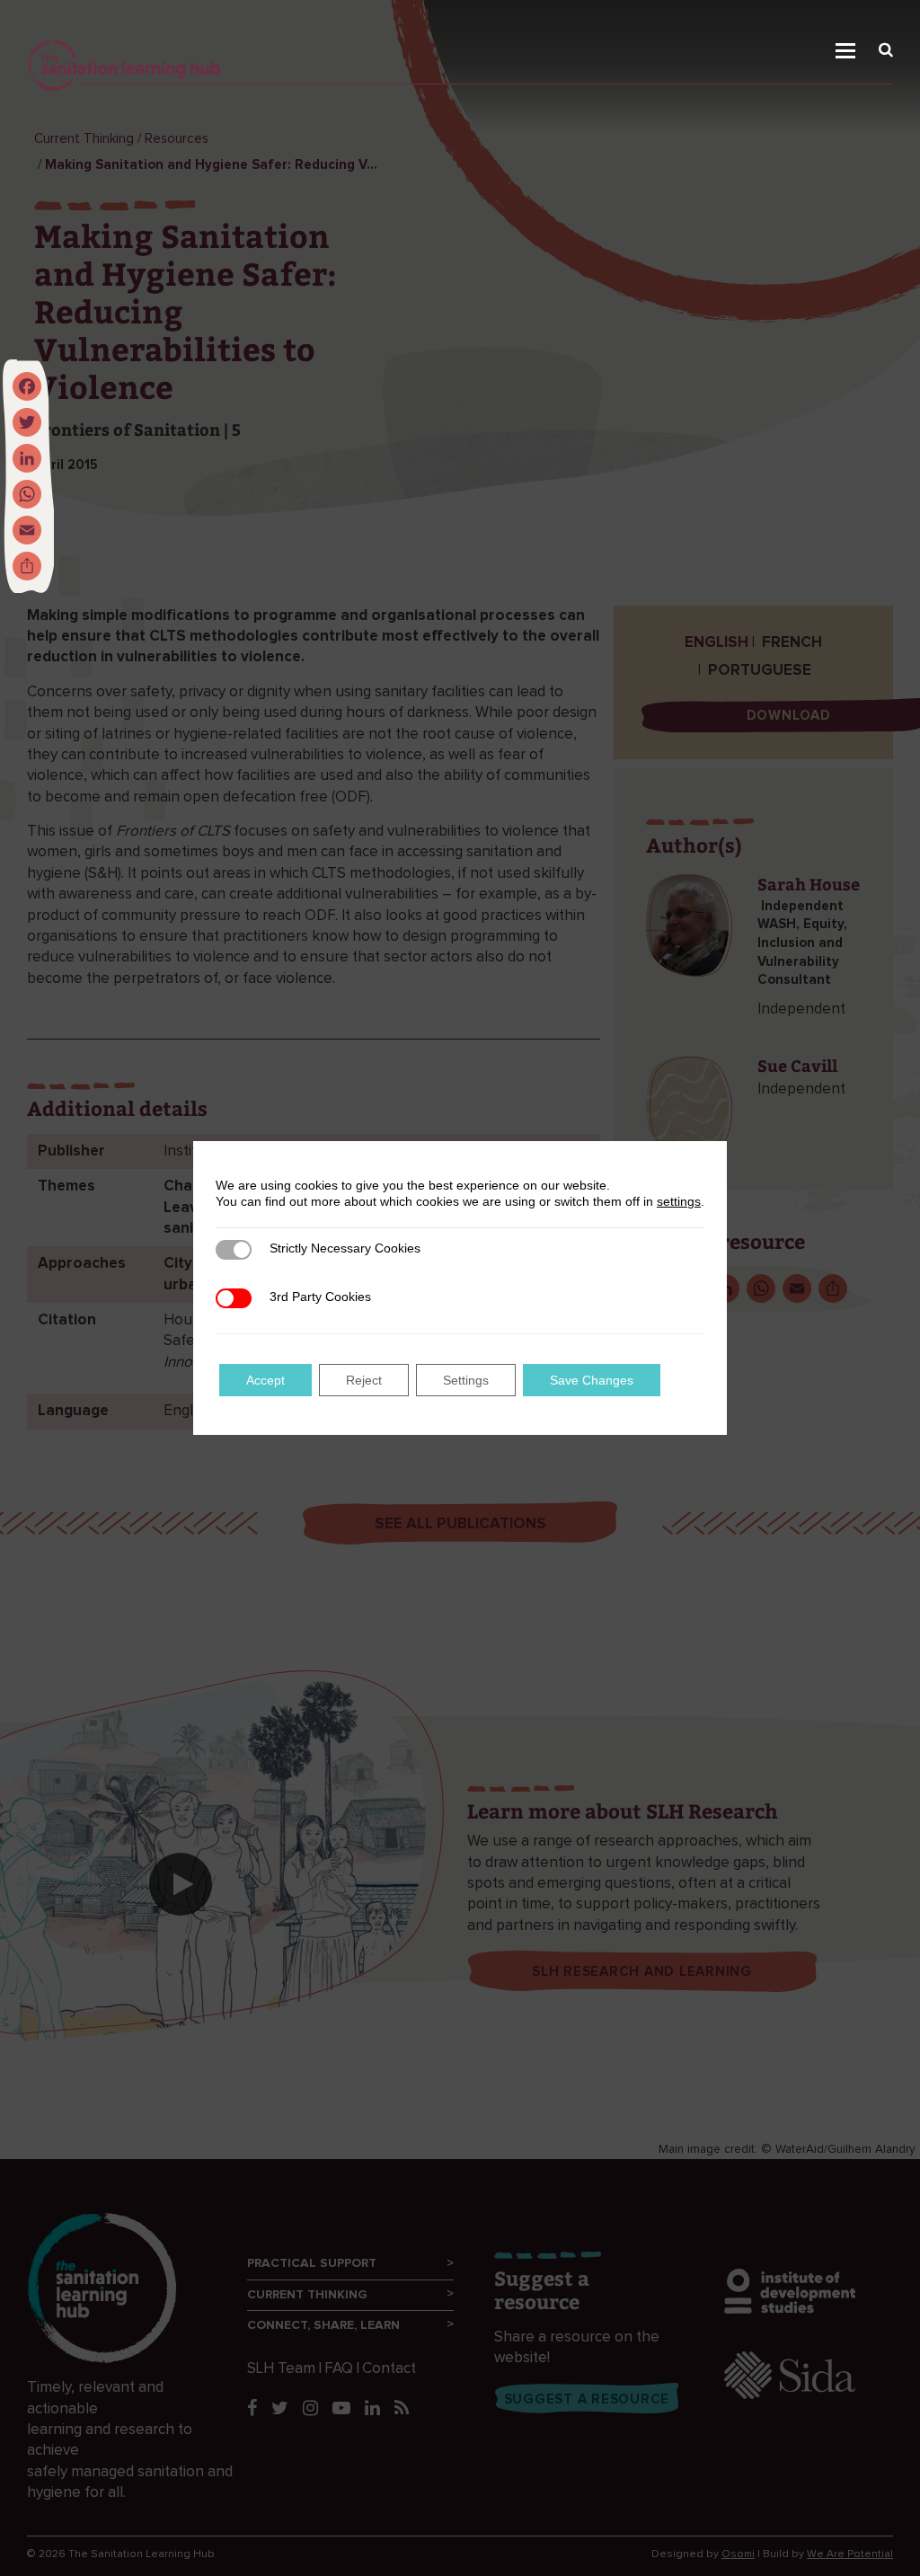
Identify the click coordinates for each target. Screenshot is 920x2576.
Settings (466, 1380)
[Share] (27, 566)
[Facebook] (27, 386)
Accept (265, 1380)
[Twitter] (27, 422)
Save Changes (592, 1380)
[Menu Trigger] (856, 24)
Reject (364, 1380)
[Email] (27, 530)
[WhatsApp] (27, 494)
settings (679, 1201)
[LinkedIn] (27, 458)
